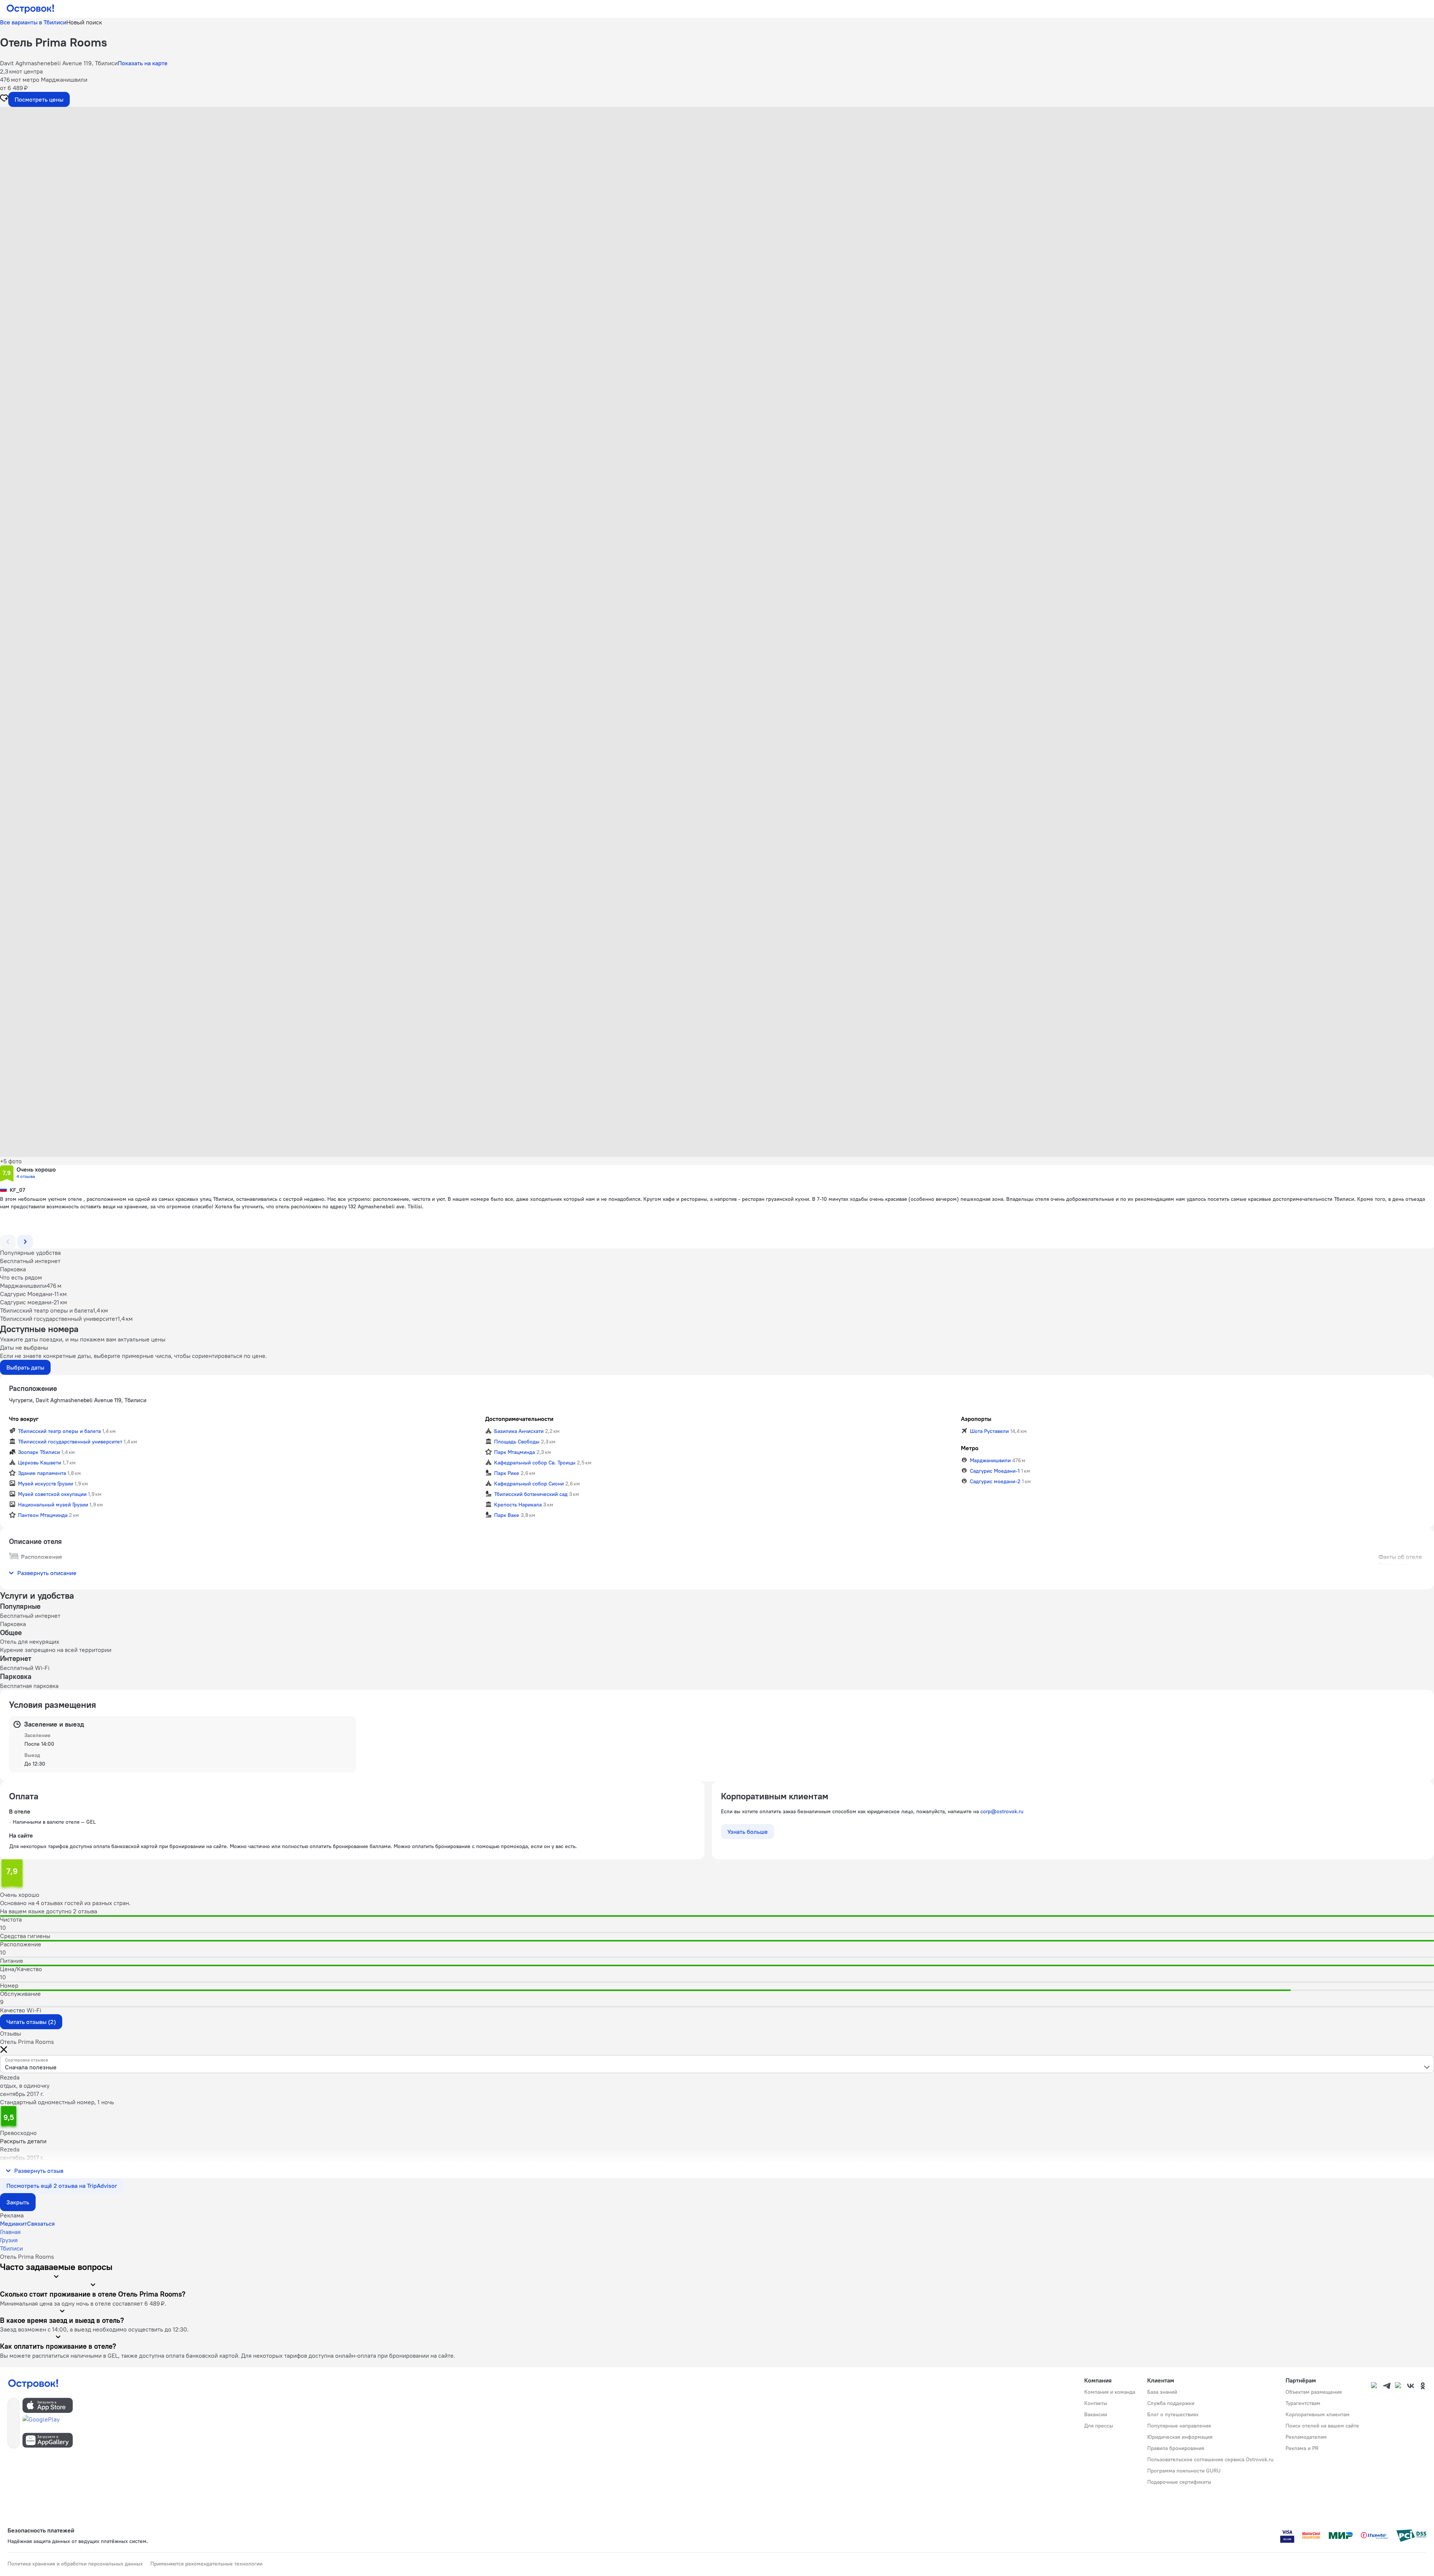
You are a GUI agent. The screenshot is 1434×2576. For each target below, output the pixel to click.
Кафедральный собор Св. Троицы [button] (535, 1463)
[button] (717, 182)
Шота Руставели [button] (989, 1431)
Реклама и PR (1302, 2448)
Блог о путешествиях (1173, 2414)
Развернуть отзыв (39, 2171)
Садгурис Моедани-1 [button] (995, 1471)
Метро (970, 1448)
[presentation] (717, 2064)
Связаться (41, 2223)
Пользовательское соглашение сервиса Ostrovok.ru (1210, 2459)
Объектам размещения (1314, 2392)
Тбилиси (11, 2248)
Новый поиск (84, 22)
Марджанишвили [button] (990, 1460)
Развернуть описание (47, 1573)
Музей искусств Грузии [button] (46, 1484)
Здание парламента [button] (42, 1473)
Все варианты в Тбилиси (33, 22)
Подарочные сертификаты (1179, 2482)
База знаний (1162, 2392)
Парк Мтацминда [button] (515, 1452)
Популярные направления (1179, 2426)
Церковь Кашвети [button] (40, 1463)
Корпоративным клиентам (1318, 2414)
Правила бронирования (1176, 2448)
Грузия (9, 2240)
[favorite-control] (4, 99)
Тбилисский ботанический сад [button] (531, 1494)
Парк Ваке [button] (507, 1515)
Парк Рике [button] (507, 1473)
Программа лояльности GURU (1184, 2471)
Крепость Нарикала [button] (518, 1505)
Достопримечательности (519, 1419)
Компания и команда (1110, 2392)
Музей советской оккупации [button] (52, 1494)
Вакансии (1096, 2414)
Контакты (1096, 2403)
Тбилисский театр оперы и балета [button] (59, 1431)
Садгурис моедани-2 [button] (995, 1481)
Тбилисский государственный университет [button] (70, 1442)
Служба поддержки (1171, 2403)
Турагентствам (1303, 2403)
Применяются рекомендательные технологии (206, 2564)
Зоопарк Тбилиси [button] (39, 1452)
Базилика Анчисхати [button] (519, 1431)
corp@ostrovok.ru (1002, 1811)
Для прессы (1099, 2426)
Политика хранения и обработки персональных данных (75, 2564)
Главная (10, 2232)
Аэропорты (976, 1419)
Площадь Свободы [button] (517, 1442)
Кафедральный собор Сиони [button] (529, 1484)
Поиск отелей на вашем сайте (1322, 2426)
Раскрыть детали (23, 2141)
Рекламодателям (1306, 2437)
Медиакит (13, 2223)
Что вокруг (24, 1419)
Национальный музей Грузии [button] (53, 1505)
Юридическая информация (1180, 2437)
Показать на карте (143, 63)
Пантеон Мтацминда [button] (43, 1515)
